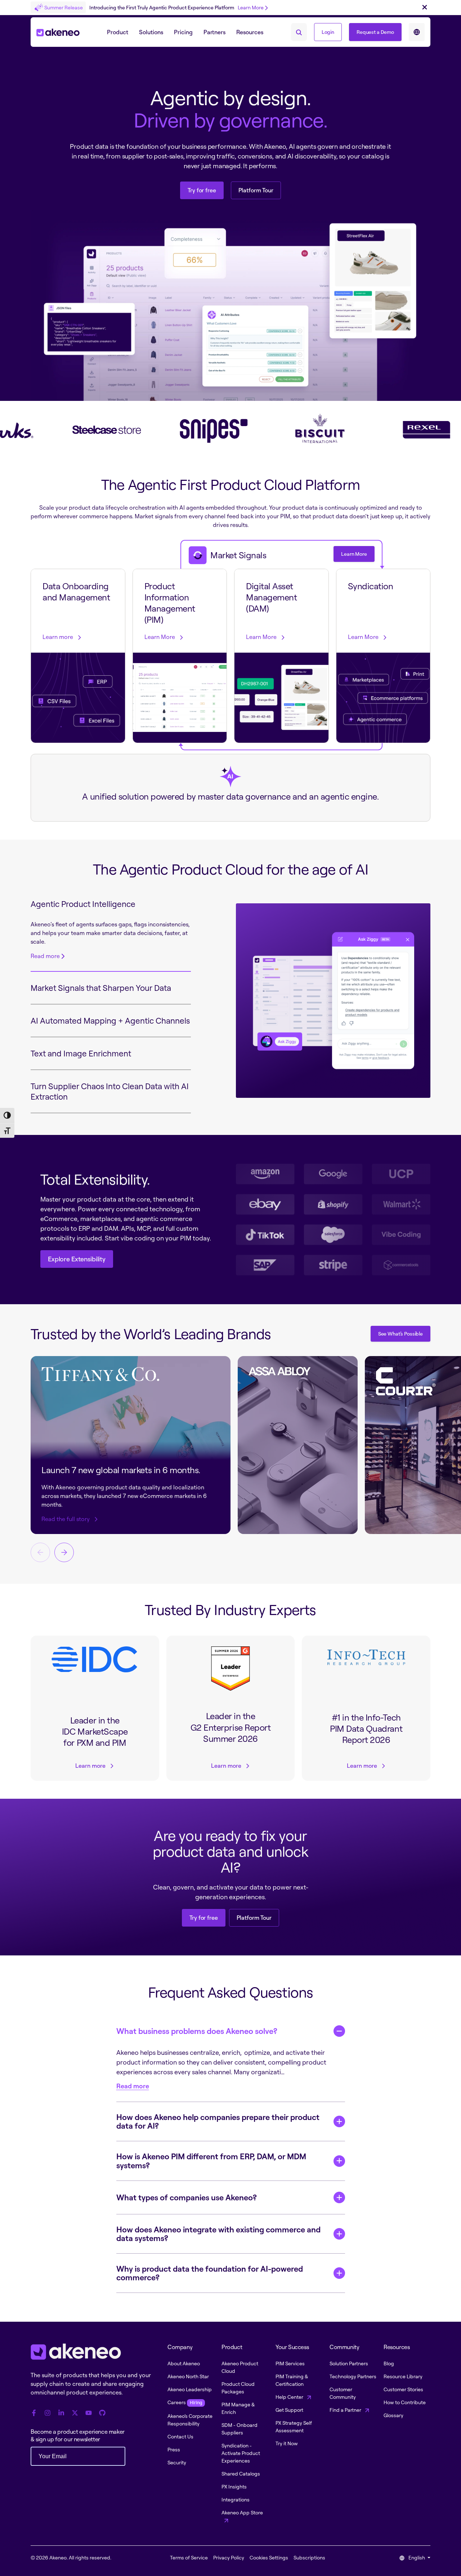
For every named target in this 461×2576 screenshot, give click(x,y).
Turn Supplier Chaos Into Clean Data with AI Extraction (110, 1091)
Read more (45, 956)
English (417, 2557)
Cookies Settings (269, 2557)
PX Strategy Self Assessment (294, 2427)
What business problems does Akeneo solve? (197, 2031)
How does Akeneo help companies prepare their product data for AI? (218, 2121)
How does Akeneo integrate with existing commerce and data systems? (218, 2234)
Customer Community (343, 2393)
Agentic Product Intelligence (83, 904)
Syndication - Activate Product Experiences (241, 2453)
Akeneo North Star (188, 2376)
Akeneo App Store (242, 2512)
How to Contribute (405, 2402)
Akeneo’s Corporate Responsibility (190, 2420)
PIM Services (290, 2363)
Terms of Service (189, 2557)
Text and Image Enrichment (81, 1053)
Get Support (289, 2410)
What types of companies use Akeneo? (187, 2197)
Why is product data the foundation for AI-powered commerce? (210, 2273)
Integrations (236, 2499)
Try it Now (287, 2443)
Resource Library (403, 2376)
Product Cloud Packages (238, 2388)
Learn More (251, 7)
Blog (389, 2363)
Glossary (393, 2415)
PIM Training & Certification (292, 2380)
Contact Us (180, 2436)
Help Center (290, 2397)
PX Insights (234, 2486)
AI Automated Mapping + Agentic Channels (110, 1021)
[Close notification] (425, 8)
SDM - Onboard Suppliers (240, 2429)
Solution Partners (349, 2363)
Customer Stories (403, 2389)
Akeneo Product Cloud (240, 2367)
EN (417, 32)
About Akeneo (184, 2363)
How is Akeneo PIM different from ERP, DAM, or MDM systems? (211, 2161)
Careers (185, 2402)
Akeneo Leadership (190, 2389)
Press (174, 2449)
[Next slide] (64, 1552)
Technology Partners (353, 2376)
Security (177, 2462)
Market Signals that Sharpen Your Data (101, 988)
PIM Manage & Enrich (238, 2408)
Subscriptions (309, 2557)
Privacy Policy (229, 2557)
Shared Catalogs (241, 2474)
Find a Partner (346, 2410)
